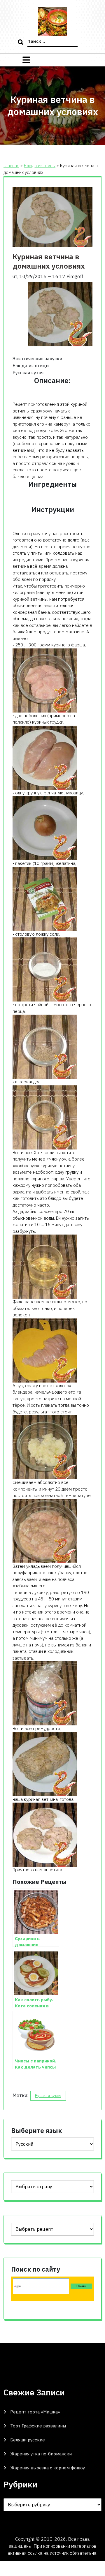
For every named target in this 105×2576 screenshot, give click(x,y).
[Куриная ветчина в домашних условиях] (45, 680)
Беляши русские (28, 2440)
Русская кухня (48, 2096)
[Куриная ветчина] (45, 1046)
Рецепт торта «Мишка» (35, 2412)
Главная (11, 166)
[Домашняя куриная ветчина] (45, 1531)
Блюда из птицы (40, 166)
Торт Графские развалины (38, 2426)
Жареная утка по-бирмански (41, 2454)
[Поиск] (21, 43)
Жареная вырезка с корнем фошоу (48, 2468)
